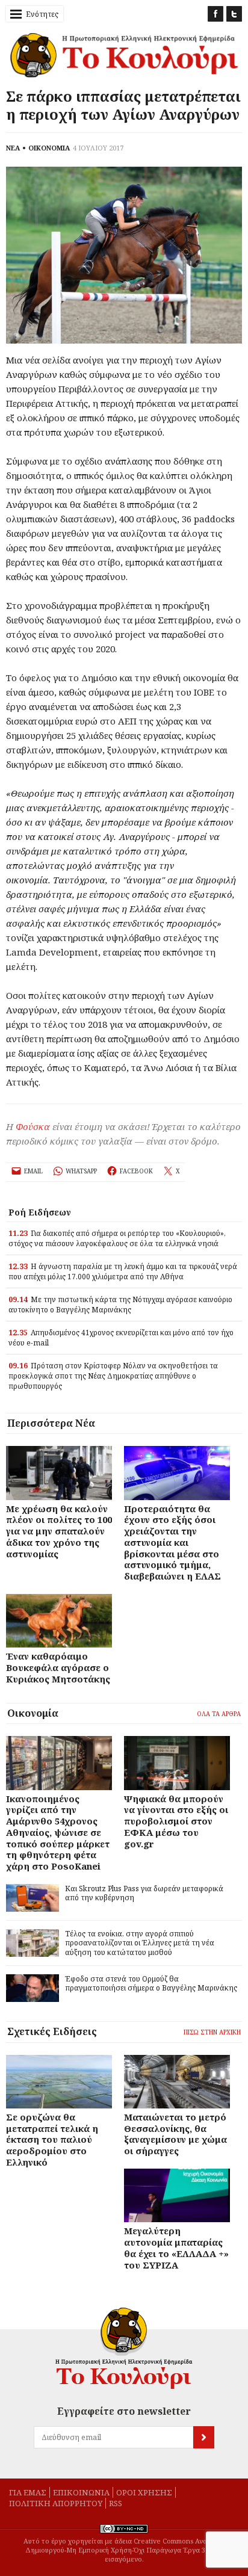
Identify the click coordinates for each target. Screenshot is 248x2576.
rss (116, 2503)
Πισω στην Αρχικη (212, 2032)
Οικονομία (33, 1713)
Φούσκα (33, 1126)
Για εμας (28, 2492)
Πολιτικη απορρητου (56, 2503)
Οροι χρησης (144, 2492)
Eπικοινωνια (81, 2492)
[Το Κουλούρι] (124, 2348)
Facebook (215, 14)
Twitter (234, 14)
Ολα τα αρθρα (219, 1714)
